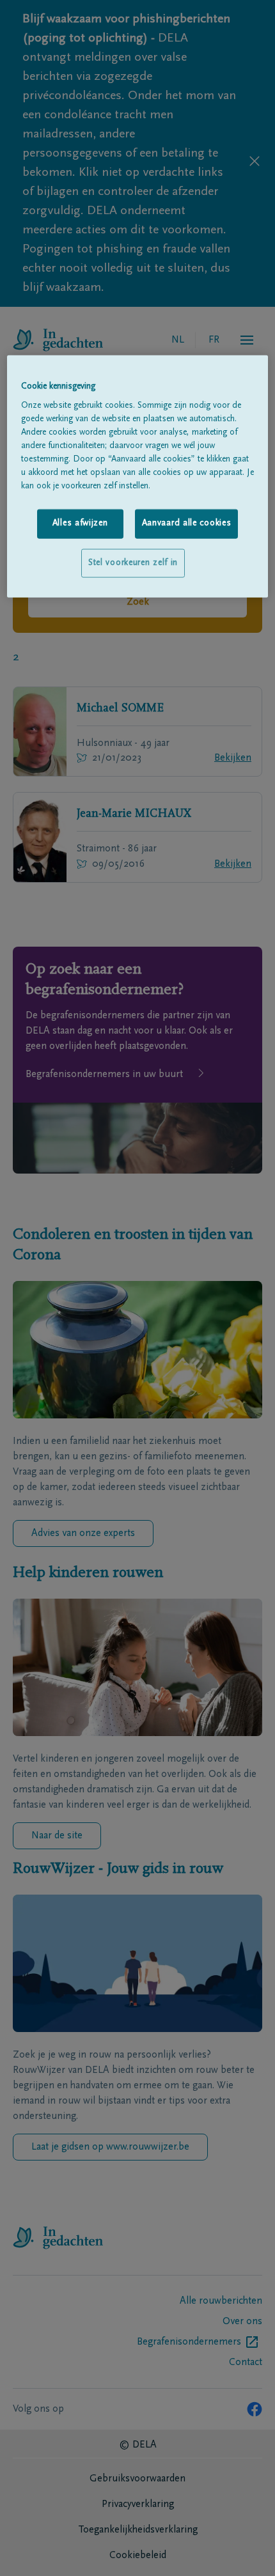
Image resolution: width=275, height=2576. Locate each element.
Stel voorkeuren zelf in (133, 563)
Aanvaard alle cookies (187, 524)
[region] (138, 476)
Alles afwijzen (80, 524)
